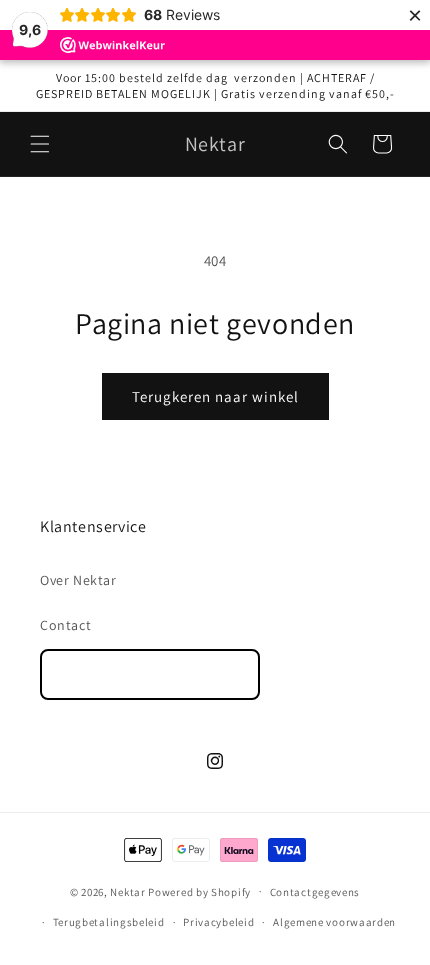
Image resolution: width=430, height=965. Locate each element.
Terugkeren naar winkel (215, 396)
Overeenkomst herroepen (150, 674)
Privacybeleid (218, 922)
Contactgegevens (315, 892)
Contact (65, 625)
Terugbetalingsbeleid (109, 922)
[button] (40, 144)
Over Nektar (78, 580)
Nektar (127, 891)
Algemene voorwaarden (334, 922)
